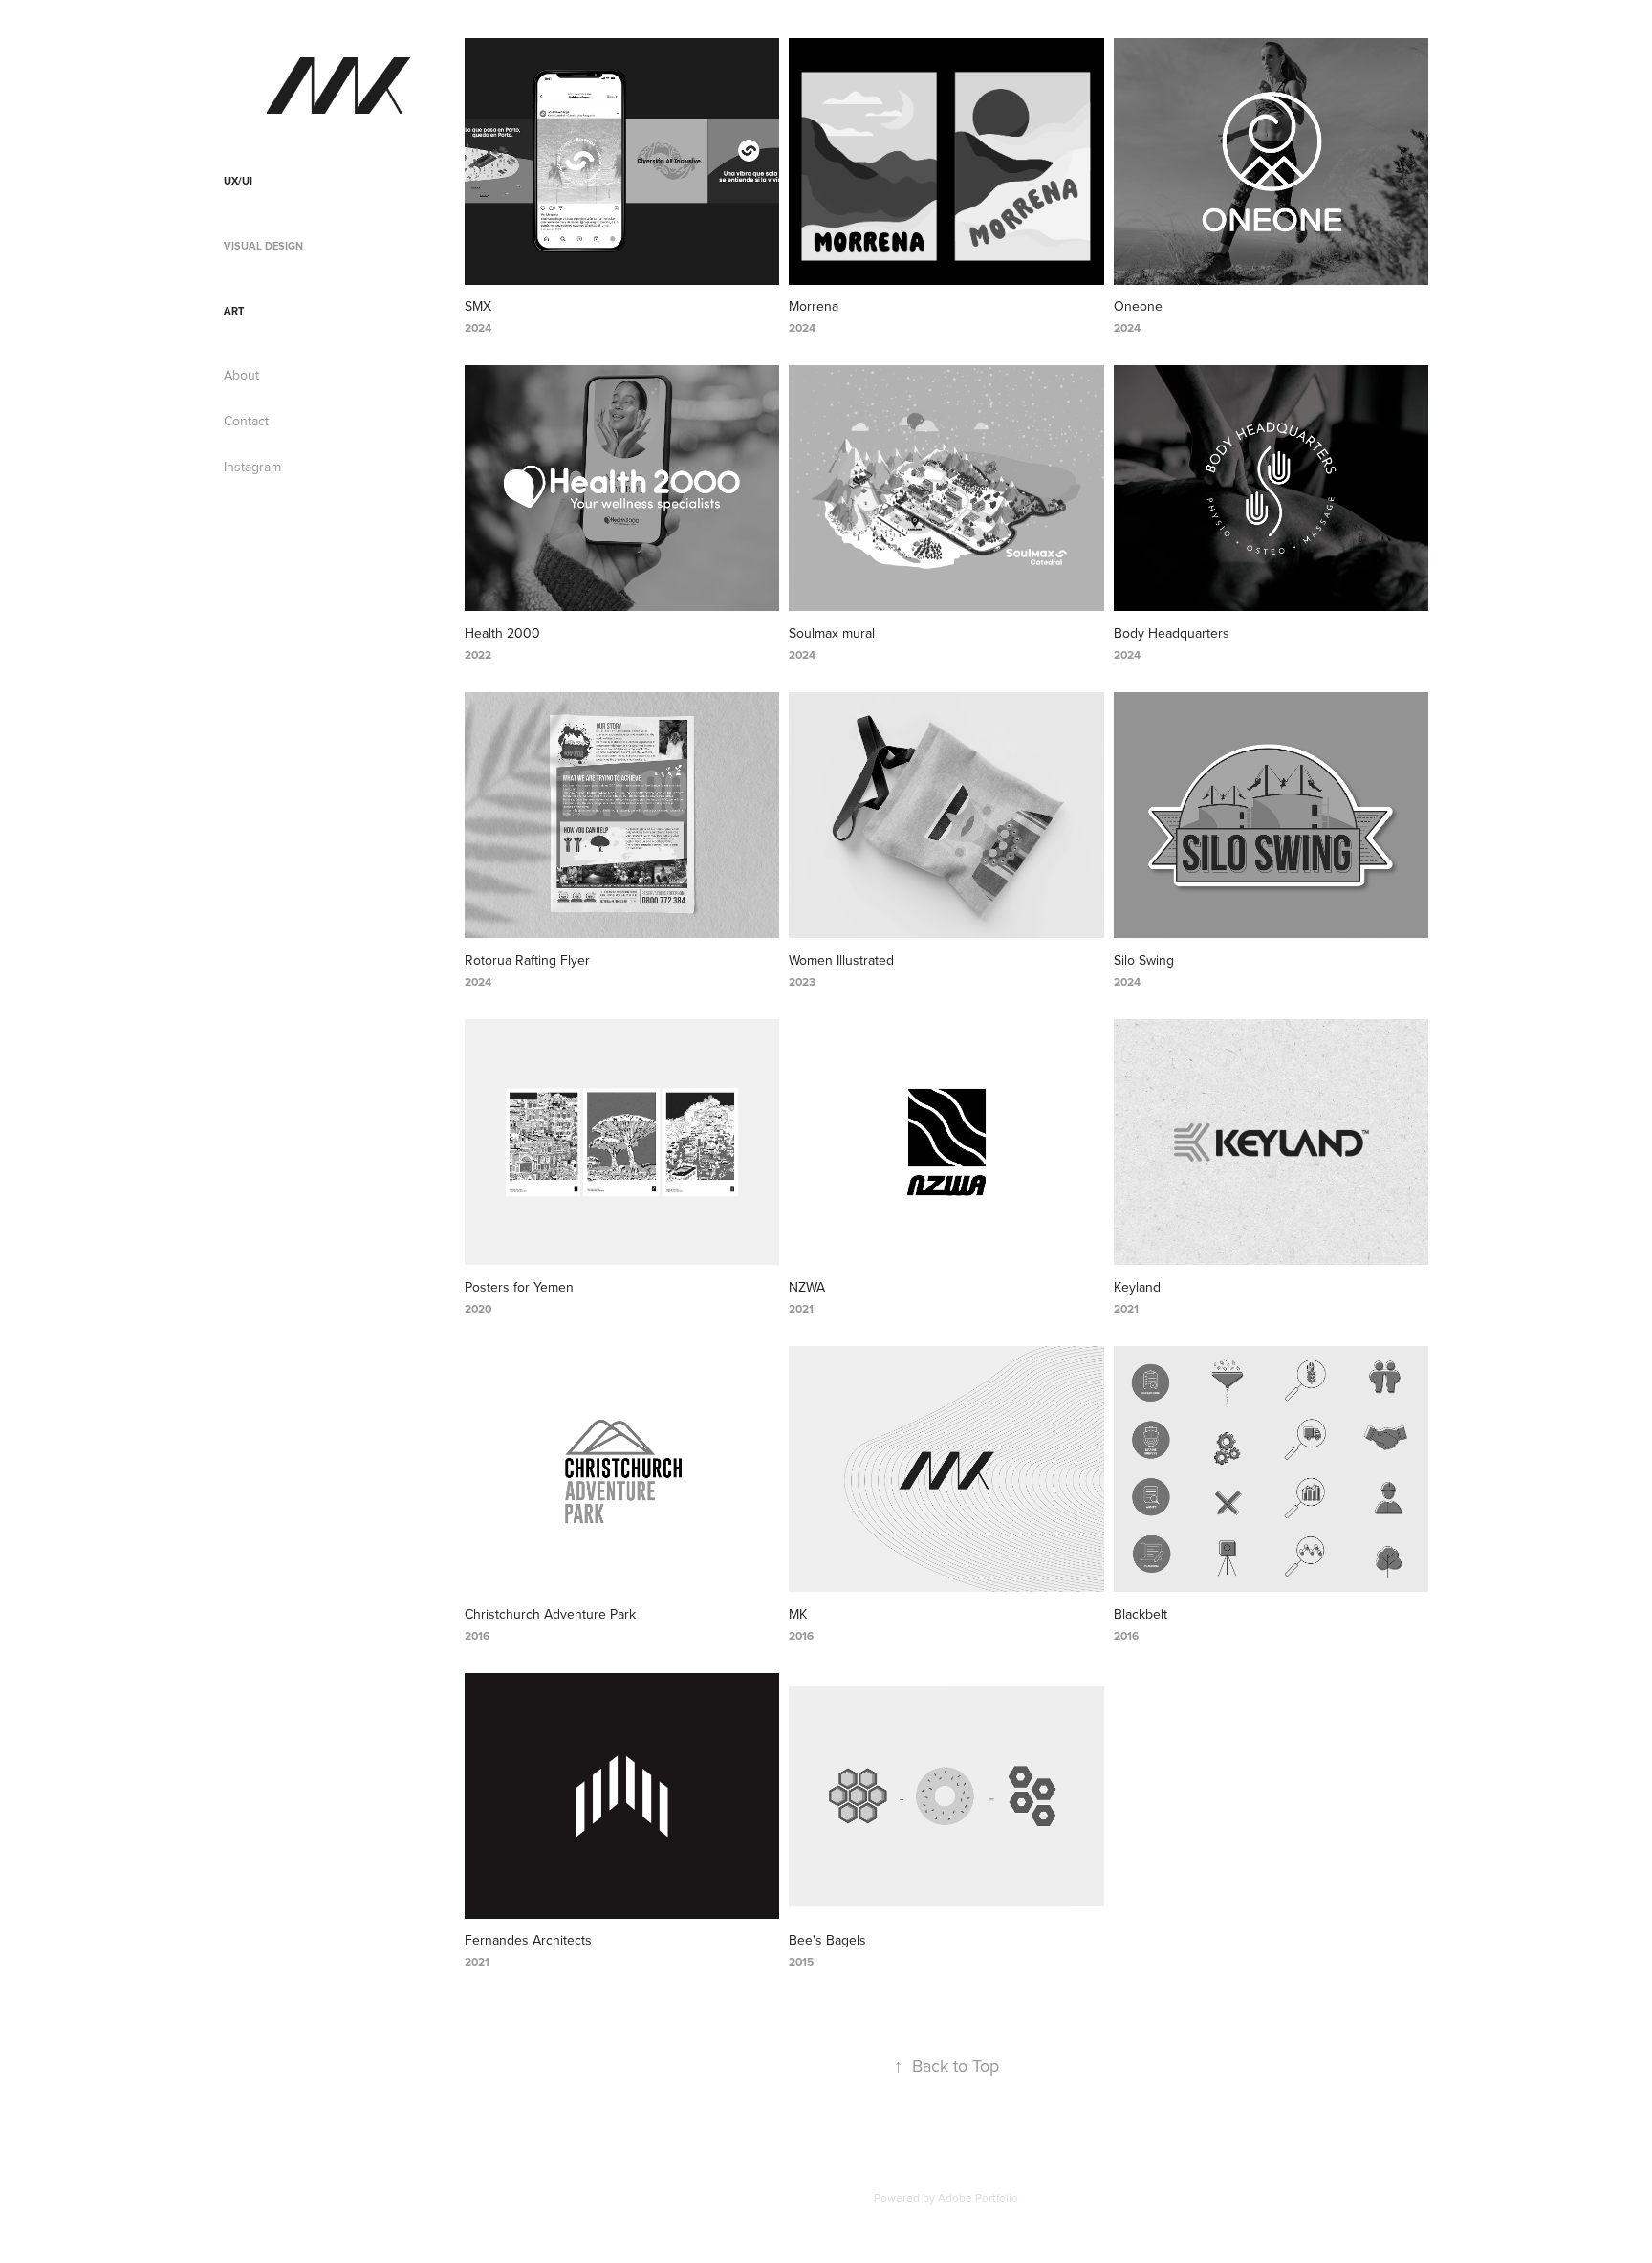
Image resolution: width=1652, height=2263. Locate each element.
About (241, 375)
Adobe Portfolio (978, 2198)
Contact (246, 421)
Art (234, 311)
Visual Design (263, 246)
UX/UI (238, 181)
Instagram (252, 467)
